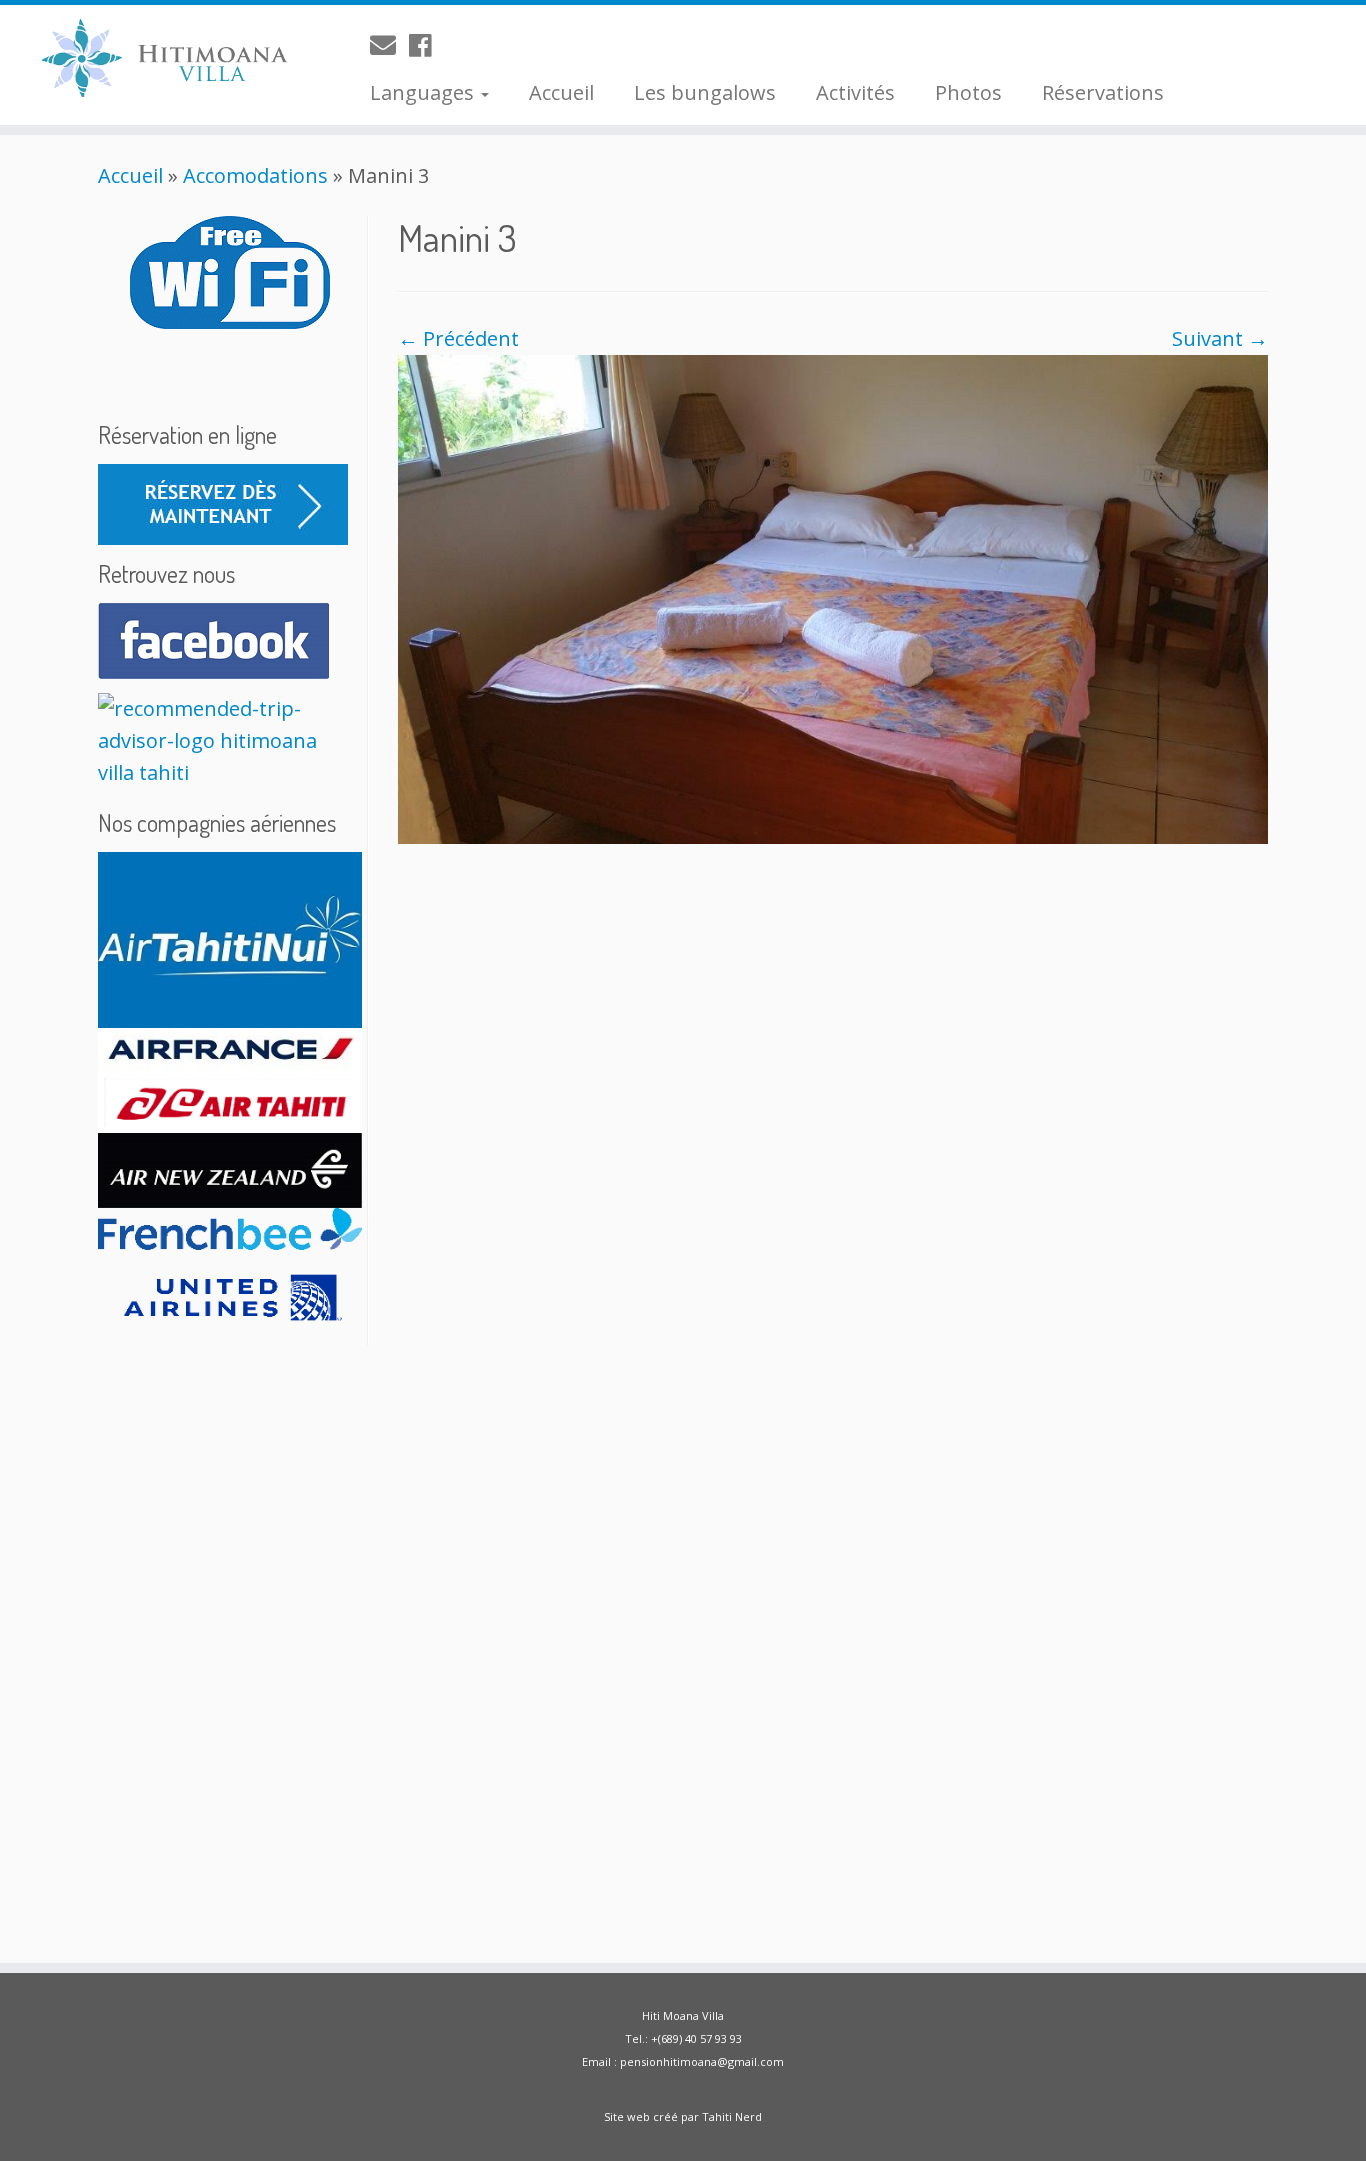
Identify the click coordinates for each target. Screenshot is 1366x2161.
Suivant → (1220, 338)
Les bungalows (705, 92)
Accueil (561, 92)
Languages (424, 92)
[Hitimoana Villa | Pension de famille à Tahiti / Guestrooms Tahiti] (157, 60)
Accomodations (255, 175)
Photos (968, 92)
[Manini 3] (833, 597)
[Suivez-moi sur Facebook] (427, 45)
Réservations (1103, 92)
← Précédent (458, 338)
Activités (855, 92)
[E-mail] (389, 45)
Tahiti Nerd (732, 2116)
